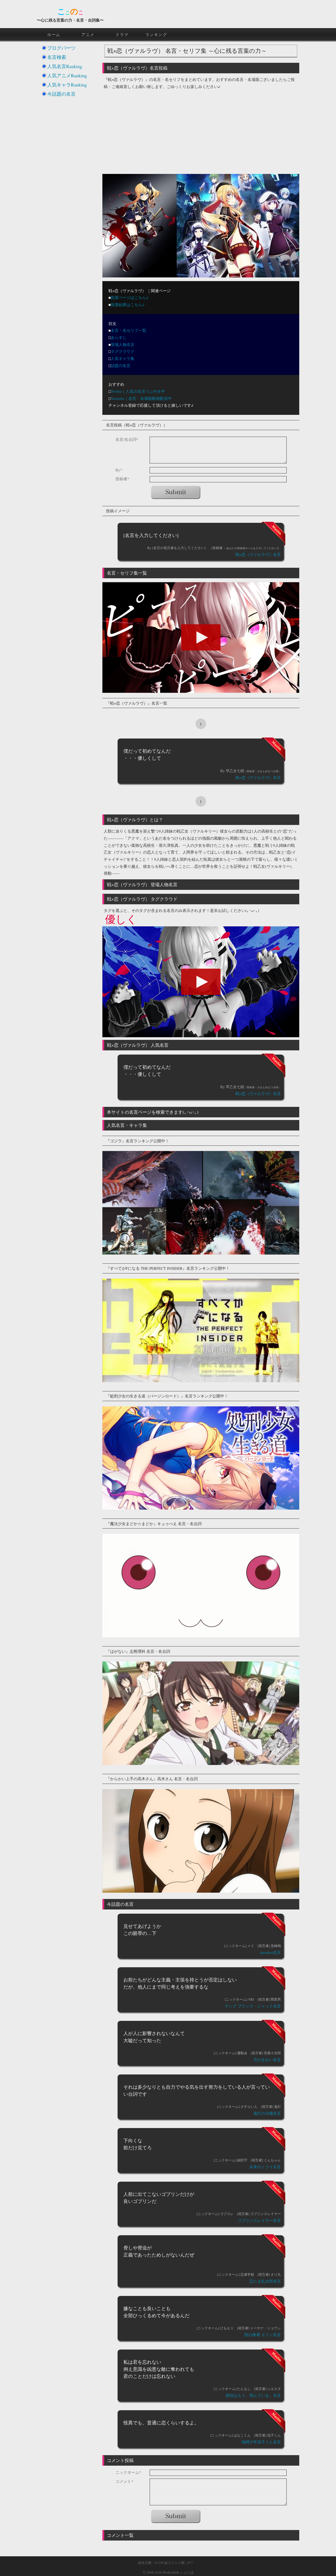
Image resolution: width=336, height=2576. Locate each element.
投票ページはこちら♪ (130, 297)
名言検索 (57, 57)
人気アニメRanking (67, 75)
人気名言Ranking (65, 66)
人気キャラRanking (67, 85)
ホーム (54, 34)
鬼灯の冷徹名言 (267, 2113)
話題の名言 (121, 365)
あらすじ (119, 337)
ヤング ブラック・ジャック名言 (253, 2006)
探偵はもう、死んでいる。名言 (253, 2395)
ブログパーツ (61, 48)
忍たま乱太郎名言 (265, 2281)
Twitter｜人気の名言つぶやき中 (138, 391)
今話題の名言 (61, 94)
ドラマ (122, 34)
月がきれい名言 (267, 2059)
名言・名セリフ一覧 (128, 330)
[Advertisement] (201, 129)
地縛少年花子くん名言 (261, 2442)
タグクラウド (123, 351)
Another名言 (270, 1952)
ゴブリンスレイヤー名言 (259, 2220)
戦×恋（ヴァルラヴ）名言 (258, 554)
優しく (121, 919)
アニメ (88, 34)
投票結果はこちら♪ (128, 304)
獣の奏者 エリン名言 (263, 2335)
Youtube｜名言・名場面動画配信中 (141, 398)
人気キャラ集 (123, 358)
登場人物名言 (123, 344)
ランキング (156, 34)
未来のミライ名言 (265, 2167)
